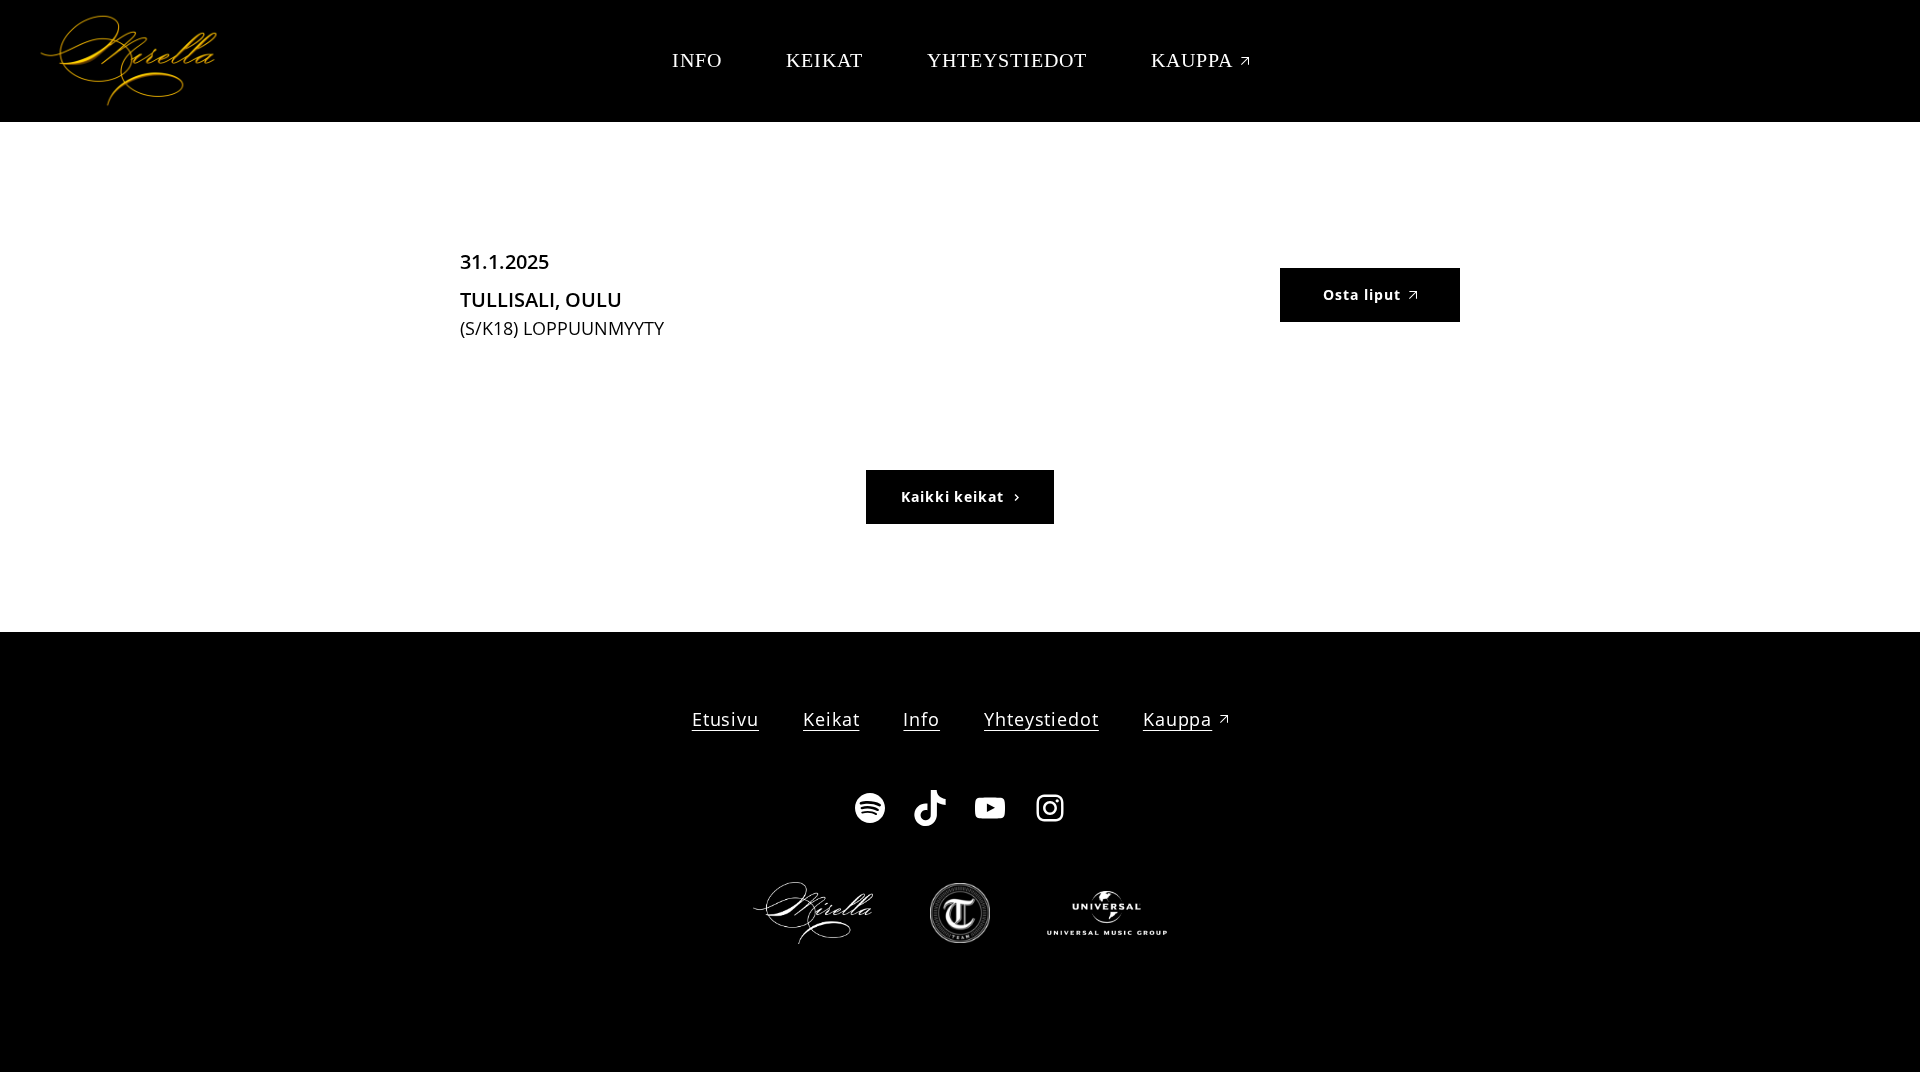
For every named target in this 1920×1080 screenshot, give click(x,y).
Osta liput (1362, 294)
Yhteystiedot (1007, 60)
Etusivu (725, 719)
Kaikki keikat (953, 496)
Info (697, 60)
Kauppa (1192, 60)
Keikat (824, 60)
